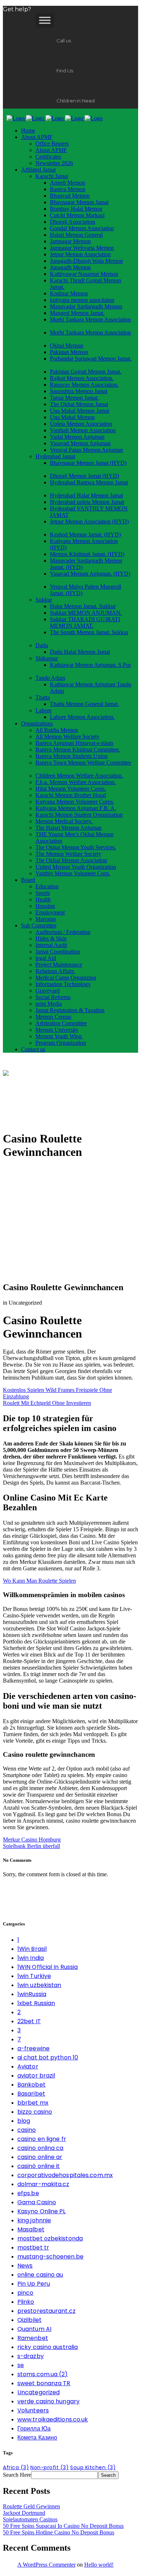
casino (27, 2130)
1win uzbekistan (39, 1985)
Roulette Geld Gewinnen (31, 2506)
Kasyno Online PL (42, 2211)
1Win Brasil (32, 1949)
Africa (16, 2467)
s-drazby (31, 2356)
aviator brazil (36, 2076)
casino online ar (40, 2157)
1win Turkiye (34, 1976)
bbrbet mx (33, 2103)
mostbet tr (33, 2247)
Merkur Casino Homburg (32, 1840)
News (25, 2266)
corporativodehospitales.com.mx (65, 2175)
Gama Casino (37, 2202)
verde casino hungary (48, 2401)
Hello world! (99, 2565)
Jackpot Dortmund (24, 2513)
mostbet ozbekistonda (50, 2238)
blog (24, 2121)
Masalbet (31, 2229)
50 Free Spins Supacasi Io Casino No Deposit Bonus (63, 2526)
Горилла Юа (34, 2428)
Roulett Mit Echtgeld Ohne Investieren (47, 1403)
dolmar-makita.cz (43, 2184)
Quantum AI (34, 2329)
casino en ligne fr (42, 2139)
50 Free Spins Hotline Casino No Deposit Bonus (59, 2532)
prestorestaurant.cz (46, 2311)
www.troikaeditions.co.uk (53, 2419)
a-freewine (33, 2048)
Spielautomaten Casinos (30, 2519)
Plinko (26, 2302)
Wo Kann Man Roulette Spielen (39, 1581)
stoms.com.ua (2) (43, 2374)
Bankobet (31, 2085)
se (21, 2365)
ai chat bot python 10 (48, 2057)
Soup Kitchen (93, 2467)
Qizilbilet (29, 2320)
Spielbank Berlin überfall (31, 1846)
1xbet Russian (36, 2003)
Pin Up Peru (34, 2284)
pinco (25, 2293)
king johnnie (34, 2220)
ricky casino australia (48, 2347)
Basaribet (31, 2094)
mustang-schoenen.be (50, 2257)
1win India (31, 1958)
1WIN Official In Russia (48, 1967)
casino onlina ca (40, 2148)
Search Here (17, 2475)
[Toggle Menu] (45, 20)
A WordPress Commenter (46, 2565)
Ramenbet (33, 2338)
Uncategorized (39, 2392)
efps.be (28, 2193)
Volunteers (33, 2410)
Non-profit (50, 2467)
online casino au (40, 2275)
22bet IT (29, 2021)
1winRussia (32, 1994)
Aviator (28, 2066)
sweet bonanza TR (44, 2383)
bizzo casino (35, 2112)
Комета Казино (37, 2438)
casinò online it (39, 2166)
